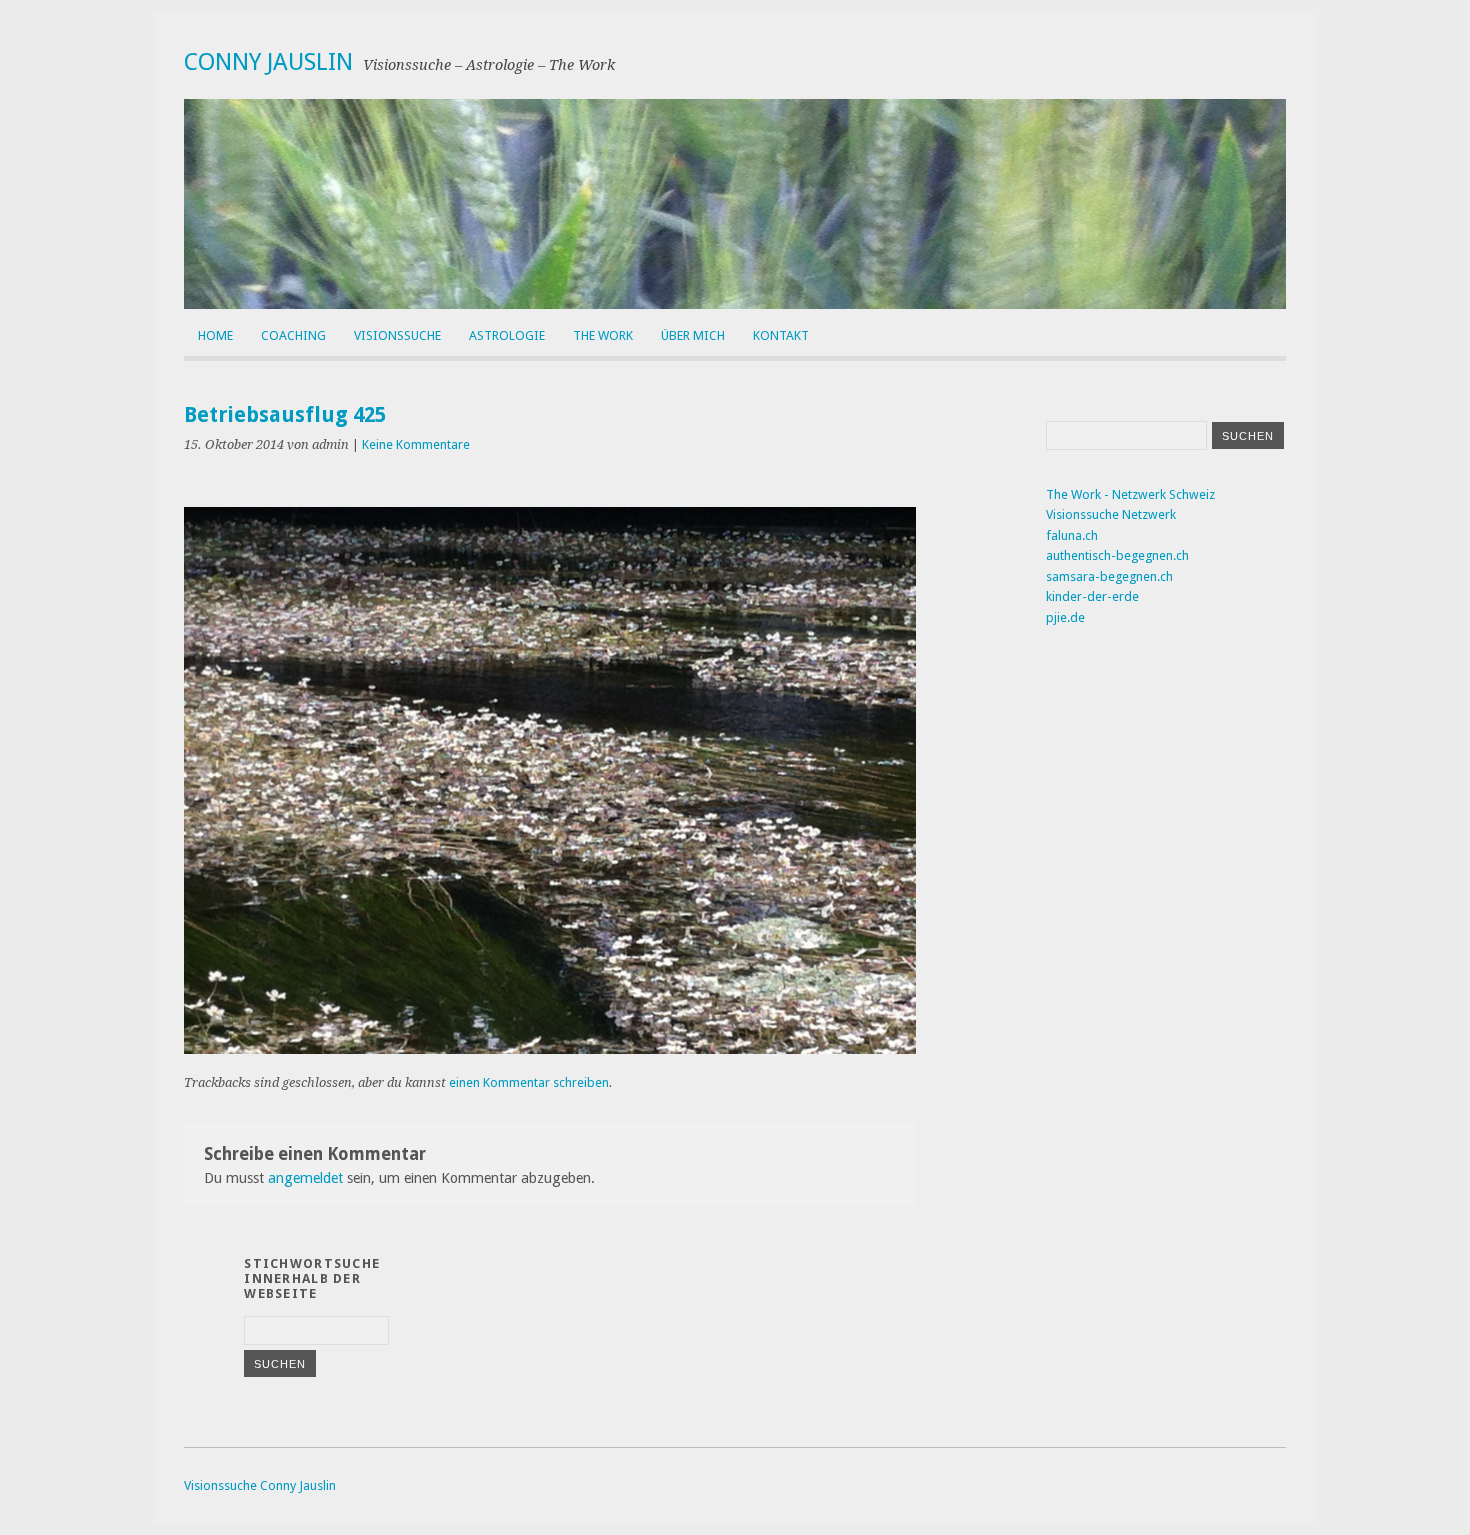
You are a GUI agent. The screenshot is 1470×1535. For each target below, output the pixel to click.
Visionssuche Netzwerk (1111, 514)
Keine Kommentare (416, 444)
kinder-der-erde (1092, 596)
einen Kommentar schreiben (529, 1082)
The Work (603, 335)
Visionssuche (397, 335)
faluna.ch (1072, 535)
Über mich (693, 335)
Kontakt (781, 335)
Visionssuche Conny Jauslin (260, 1485)
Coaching (293, 335)
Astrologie (507, 335)
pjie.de (1065, 617)
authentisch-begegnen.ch (1117, 555)
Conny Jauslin (268, 62)
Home (215, 335)
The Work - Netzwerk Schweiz (1130, 494)
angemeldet (305, 1178)
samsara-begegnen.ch (1109, 576)
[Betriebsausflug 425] (550, 1048)
